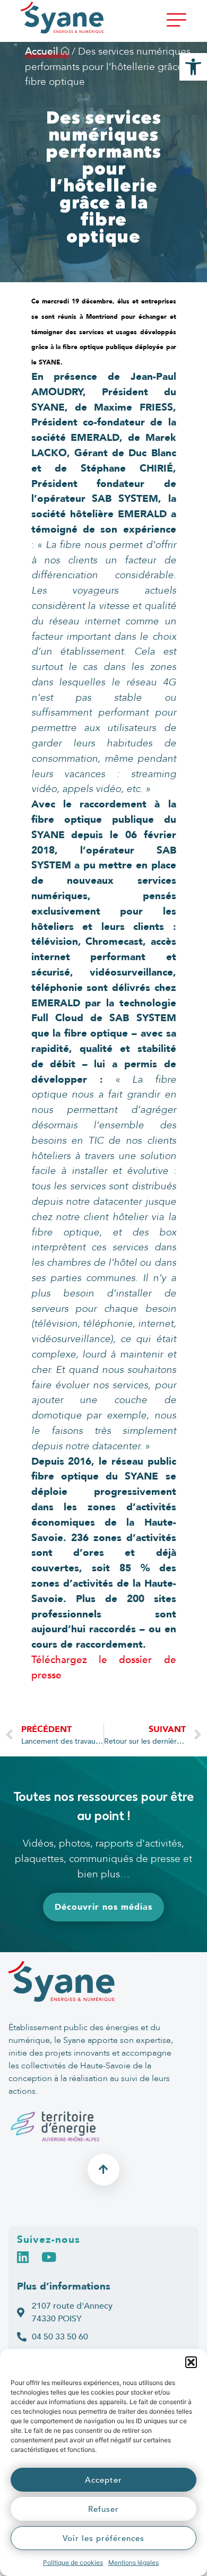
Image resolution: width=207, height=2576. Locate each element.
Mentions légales (133, 2562)
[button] (191, 2362)
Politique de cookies (73, 2562)
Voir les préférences (103, 2538)
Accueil (43, 51)
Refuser (103, 2509)
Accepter (103, 2480)
